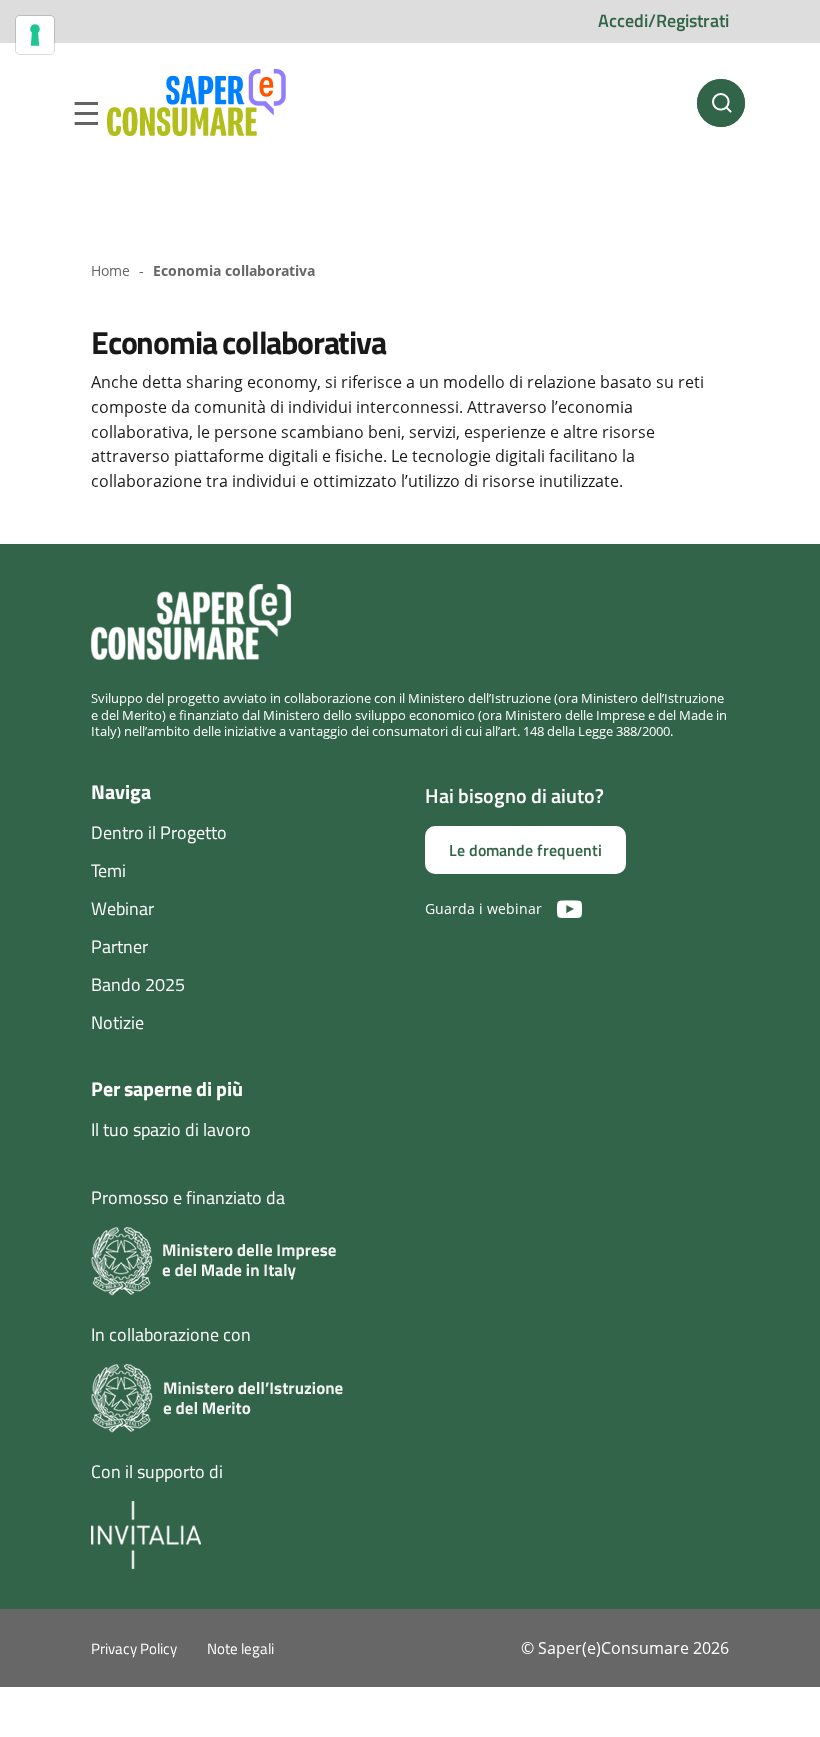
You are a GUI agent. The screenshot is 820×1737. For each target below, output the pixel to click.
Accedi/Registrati (663, 20)
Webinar (122, 908)
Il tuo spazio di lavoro (171, 1129)
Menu (86, 114)
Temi (108, 870)
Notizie (117, 1022)
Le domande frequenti (525, 850)
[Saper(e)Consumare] (196, 103)
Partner (119, 946)
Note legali (240, 1648)
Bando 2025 (138, 984)
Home (110, 270)
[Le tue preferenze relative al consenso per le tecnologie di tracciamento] (35, 35)
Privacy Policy (134, 1648)
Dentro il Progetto (159, 832)
